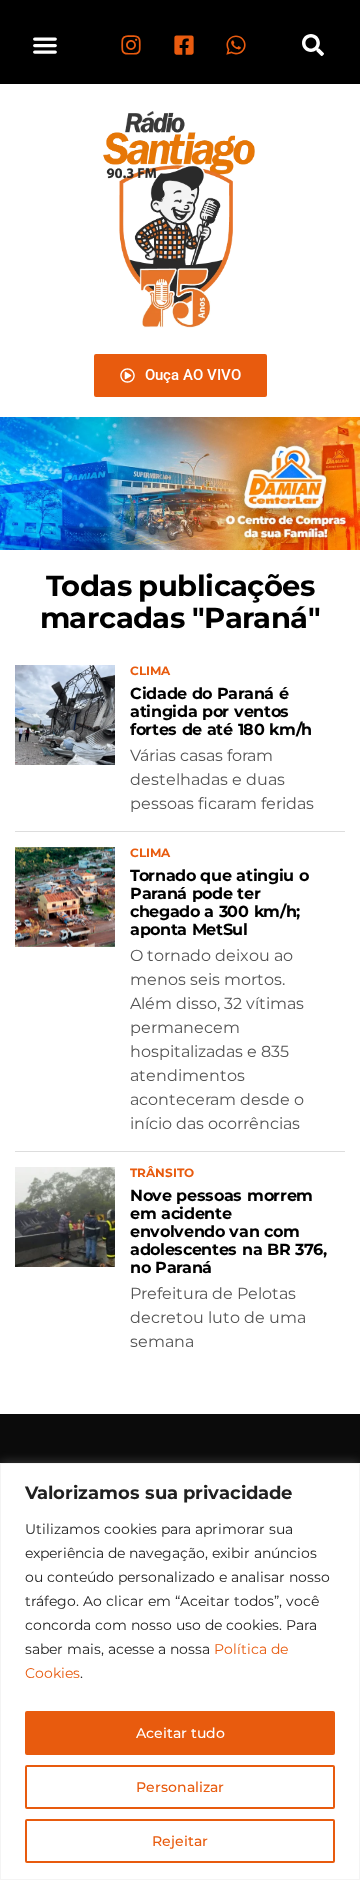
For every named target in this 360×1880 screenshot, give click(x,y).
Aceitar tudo (180, 1733)
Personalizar (180, 1787)
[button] (45, 44)
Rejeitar (180, 1841)
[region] (180, 1671)
